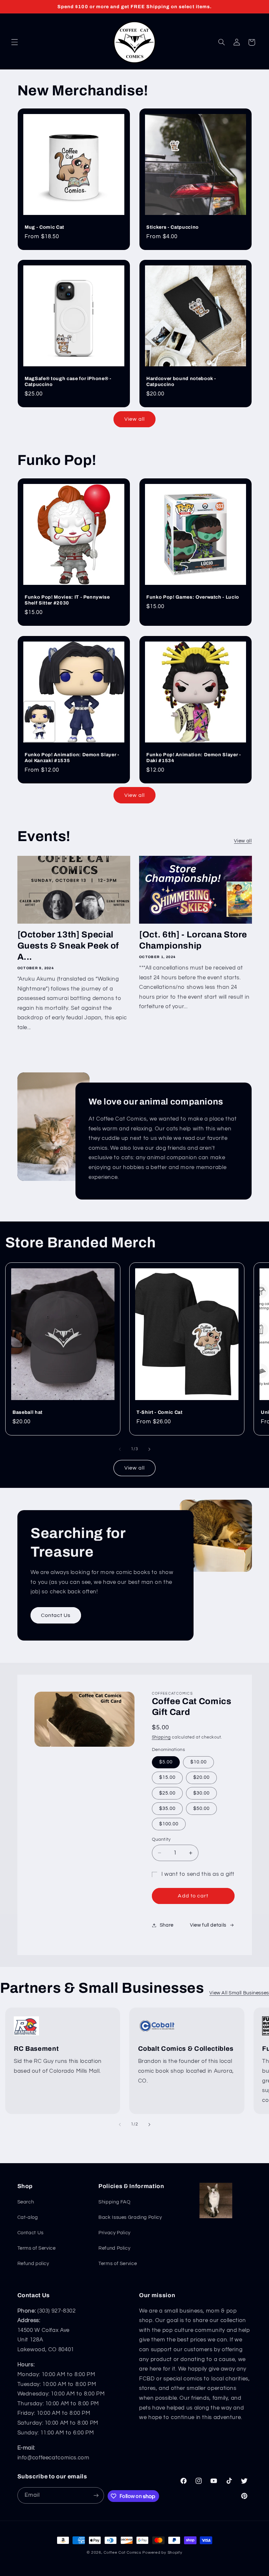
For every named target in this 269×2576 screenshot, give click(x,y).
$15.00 (167, 1777)
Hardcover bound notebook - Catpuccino (181, 381)
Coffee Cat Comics (123, 2553)
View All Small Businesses (239, 1993)
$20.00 (201, 1777)
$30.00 (201, 1793)
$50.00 (201, 1808)
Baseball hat (28, 1412)
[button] (14, 42)
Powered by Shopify (162, 2553)
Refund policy (33, 2264)
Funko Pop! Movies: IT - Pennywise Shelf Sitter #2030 (67, 600)
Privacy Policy (114, 2233)
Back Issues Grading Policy (130, 2217)
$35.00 (167, 1808)
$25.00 (167, 1793)
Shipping (161, 1737)
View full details (208, 1925)
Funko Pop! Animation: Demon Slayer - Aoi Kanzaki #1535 (72, 758)
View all (134, 419)
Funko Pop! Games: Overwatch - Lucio (193, 597)
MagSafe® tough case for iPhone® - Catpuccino (68, 381)
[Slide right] (149, 1450)
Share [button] (167, 1925)
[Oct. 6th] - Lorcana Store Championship (193, 940)
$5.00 (166, 1762)
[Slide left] (120, 1450)
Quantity (161, 1839)
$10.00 (198, 1762)
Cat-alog (28, 2217)
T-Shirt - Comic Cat (160, 1412)
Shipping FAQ (114, 2202)
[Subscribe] (96, 2495)
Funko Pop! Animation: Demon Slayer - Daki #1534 (194, 758)
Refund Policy (114, 2248)
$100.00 (169, 1824)
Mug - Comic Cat (44, 227)
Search (26, 2202)
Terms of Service (37, 2248)
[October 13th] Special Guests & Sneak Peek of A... (68, 946)
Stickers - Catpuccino (173, 227)
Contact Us (56, 1615)
